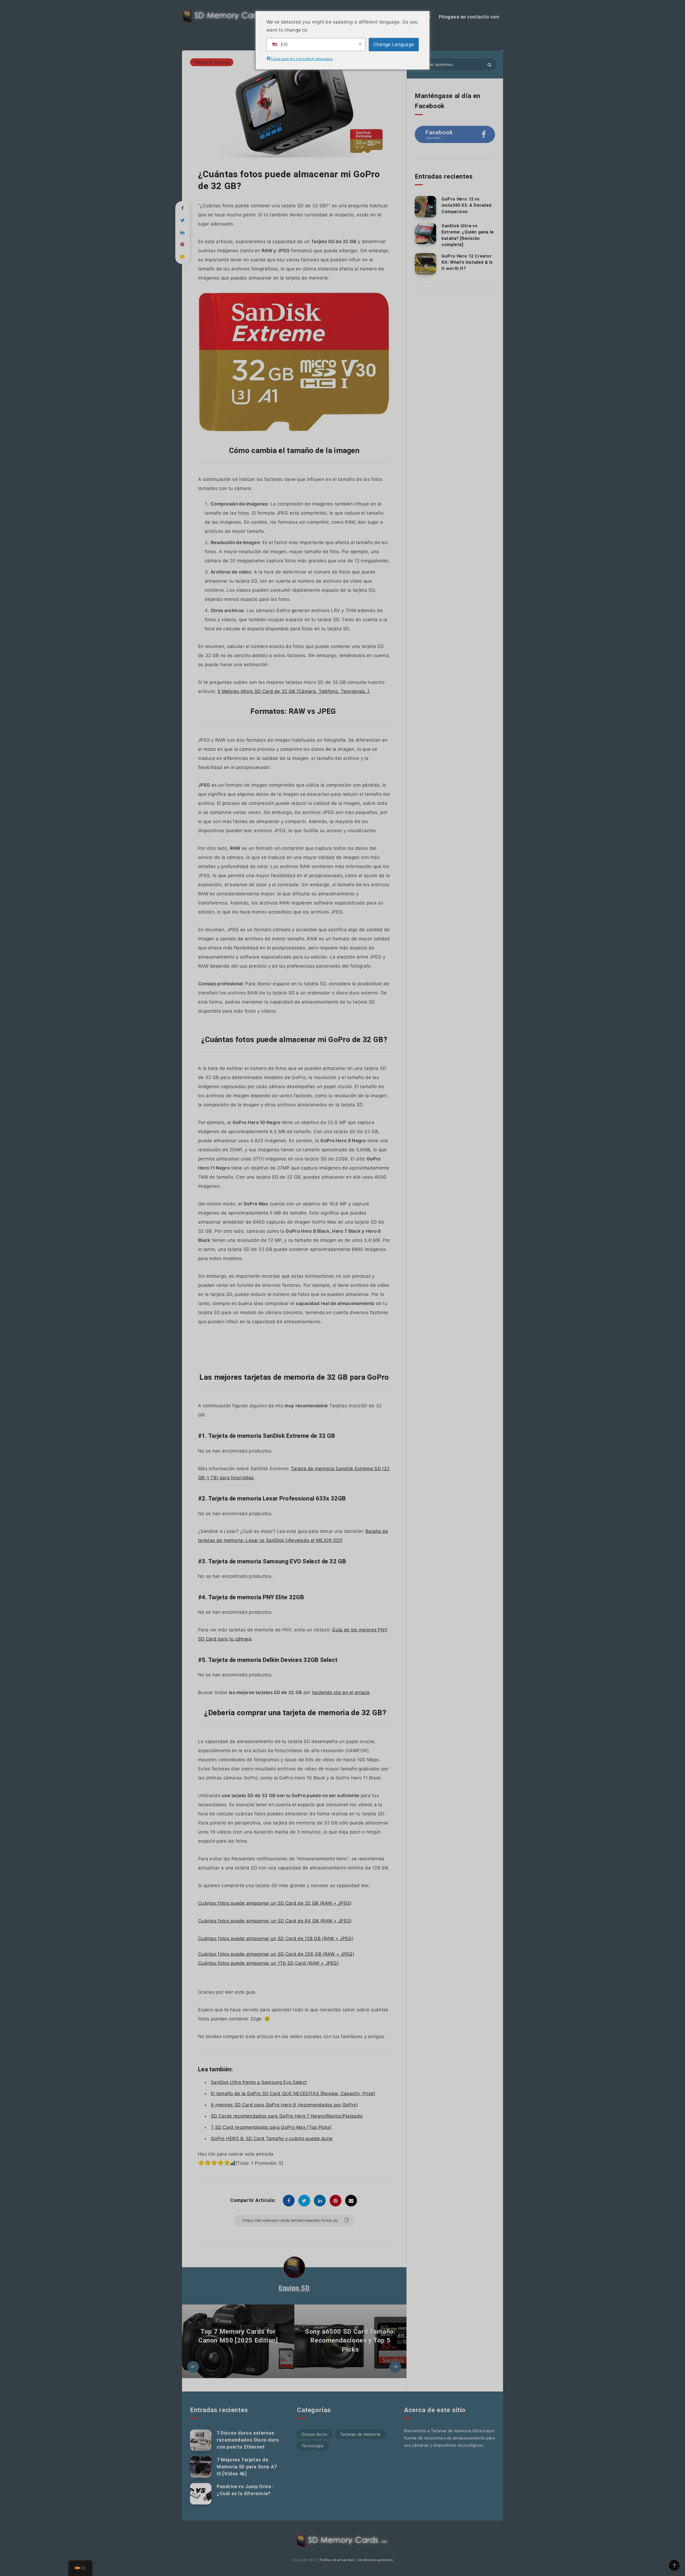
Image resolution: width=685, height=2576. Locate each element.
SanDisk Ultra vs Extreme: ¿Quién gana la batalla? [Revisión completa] (468, 235)
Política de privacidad (337, 2560)
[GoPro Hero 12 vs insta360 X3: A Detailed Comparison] (425, 207)
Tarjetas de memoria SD (454, 2431)
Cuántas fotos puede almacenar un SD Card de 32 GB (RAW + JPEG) (275, 1903)
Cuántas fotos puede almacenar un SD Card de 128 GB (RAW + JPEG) (276, 1938)
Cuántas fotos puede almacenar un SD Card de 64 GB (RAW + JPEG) (275, 1921)
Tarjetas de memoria (212, 62)
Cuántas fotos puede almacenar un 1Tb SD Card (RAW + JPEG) (268, 1963)
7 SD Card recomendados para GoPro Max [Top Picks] (271, 2127)
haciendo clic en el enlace (341, 1692)
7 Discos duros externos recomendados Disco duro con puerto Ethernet (248, 2440)
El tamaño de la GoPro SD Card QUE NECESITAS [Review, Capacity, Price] (293, 2094)
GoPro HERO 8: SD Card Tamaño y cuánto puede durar (272, 2139)
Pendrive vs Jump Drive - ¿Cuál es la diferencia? (246, 2490)
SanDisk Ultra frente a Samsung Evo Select (259, 2082)
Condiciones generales (375, 2560)
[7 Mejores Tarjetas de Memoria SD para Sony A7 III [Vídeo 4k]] (201, 2467)
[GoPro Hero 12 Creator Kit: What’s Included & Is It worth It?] (425, 264)
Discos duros (315, 2434)
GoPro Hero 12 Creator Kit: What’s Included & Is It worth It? (467, 262)
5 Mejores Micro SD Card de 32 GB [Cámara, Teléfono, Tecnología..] (294, 691)
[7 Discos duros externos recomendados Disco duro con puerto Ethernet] (201, 2440)
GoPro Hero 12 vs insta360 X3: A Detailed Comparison (467, 205)
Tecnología (312, 2446)
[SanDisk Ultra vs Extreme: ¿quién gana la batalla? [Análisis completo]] (425, 233)
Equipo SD (294, 2288)
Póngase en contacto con (469, 17)
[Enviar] (489, 65)
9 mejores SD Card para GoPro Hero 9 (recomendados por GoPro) (284, 2105)
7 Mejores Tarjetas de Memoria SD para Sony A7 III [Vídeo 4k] (247, 2467)
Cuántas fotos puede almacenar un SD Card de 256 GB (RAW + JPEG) (276, 1954)
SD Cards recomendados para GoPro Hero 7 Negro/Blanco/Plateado (287, 2116)
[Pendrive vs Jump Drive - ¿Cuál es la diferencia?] (201, 2494)
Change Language (394, 44)
